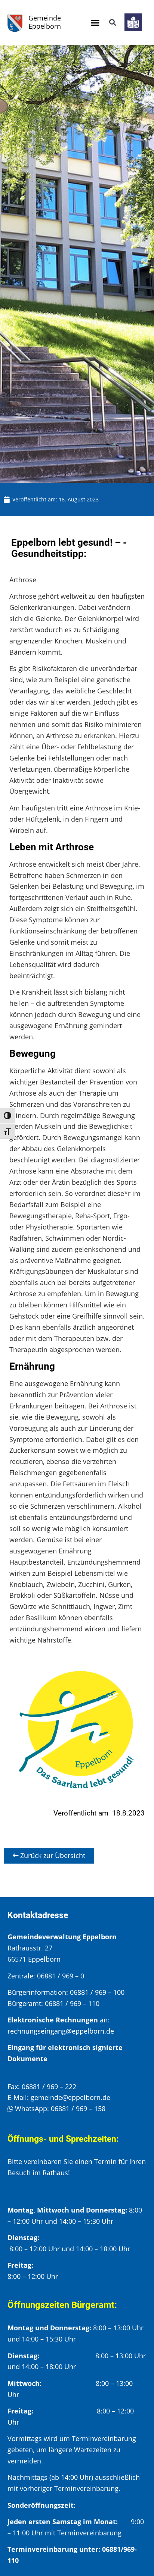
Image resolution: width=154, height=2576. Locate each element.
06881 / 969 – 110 (72, 2003)
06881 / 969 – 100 (97, 1992)
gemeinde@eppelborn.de (70, 2097)
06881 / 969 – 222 (49, 2087)
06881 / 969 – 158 (78, 2109)
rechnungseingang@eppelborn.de (61, 2031)
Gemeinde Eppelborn (45, 22)
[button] (95, 22)
